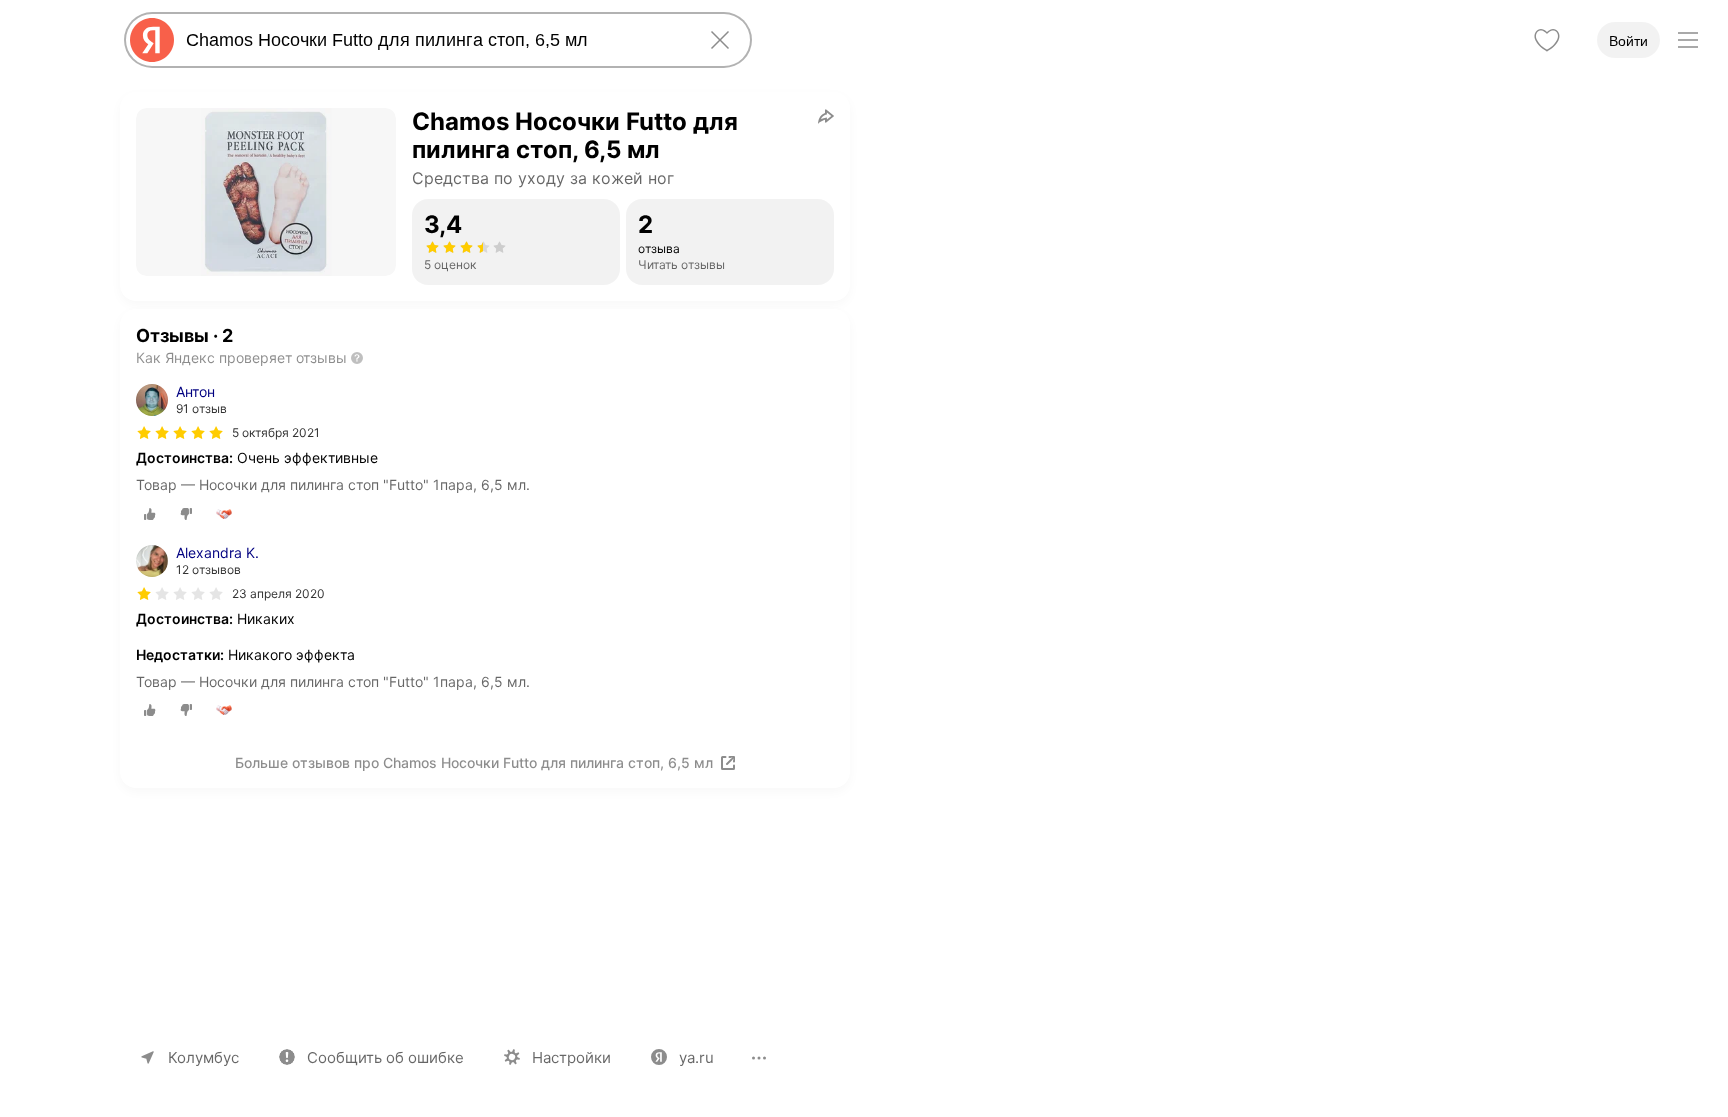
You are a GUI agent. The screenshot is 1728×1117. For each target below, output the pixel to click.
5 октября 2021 (276, 432)
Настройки (571, 1057)
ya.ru (696, 1057)
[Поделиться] (826, 116)
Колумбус (203, 1057)
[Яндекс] (152, 40)
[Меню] (1688, 40)
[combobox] (434, 40)
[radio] (150, 514)
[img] (180, 433)
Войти (1628, 41)
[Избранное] (1547, 40)
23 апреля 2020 (278, 593)
